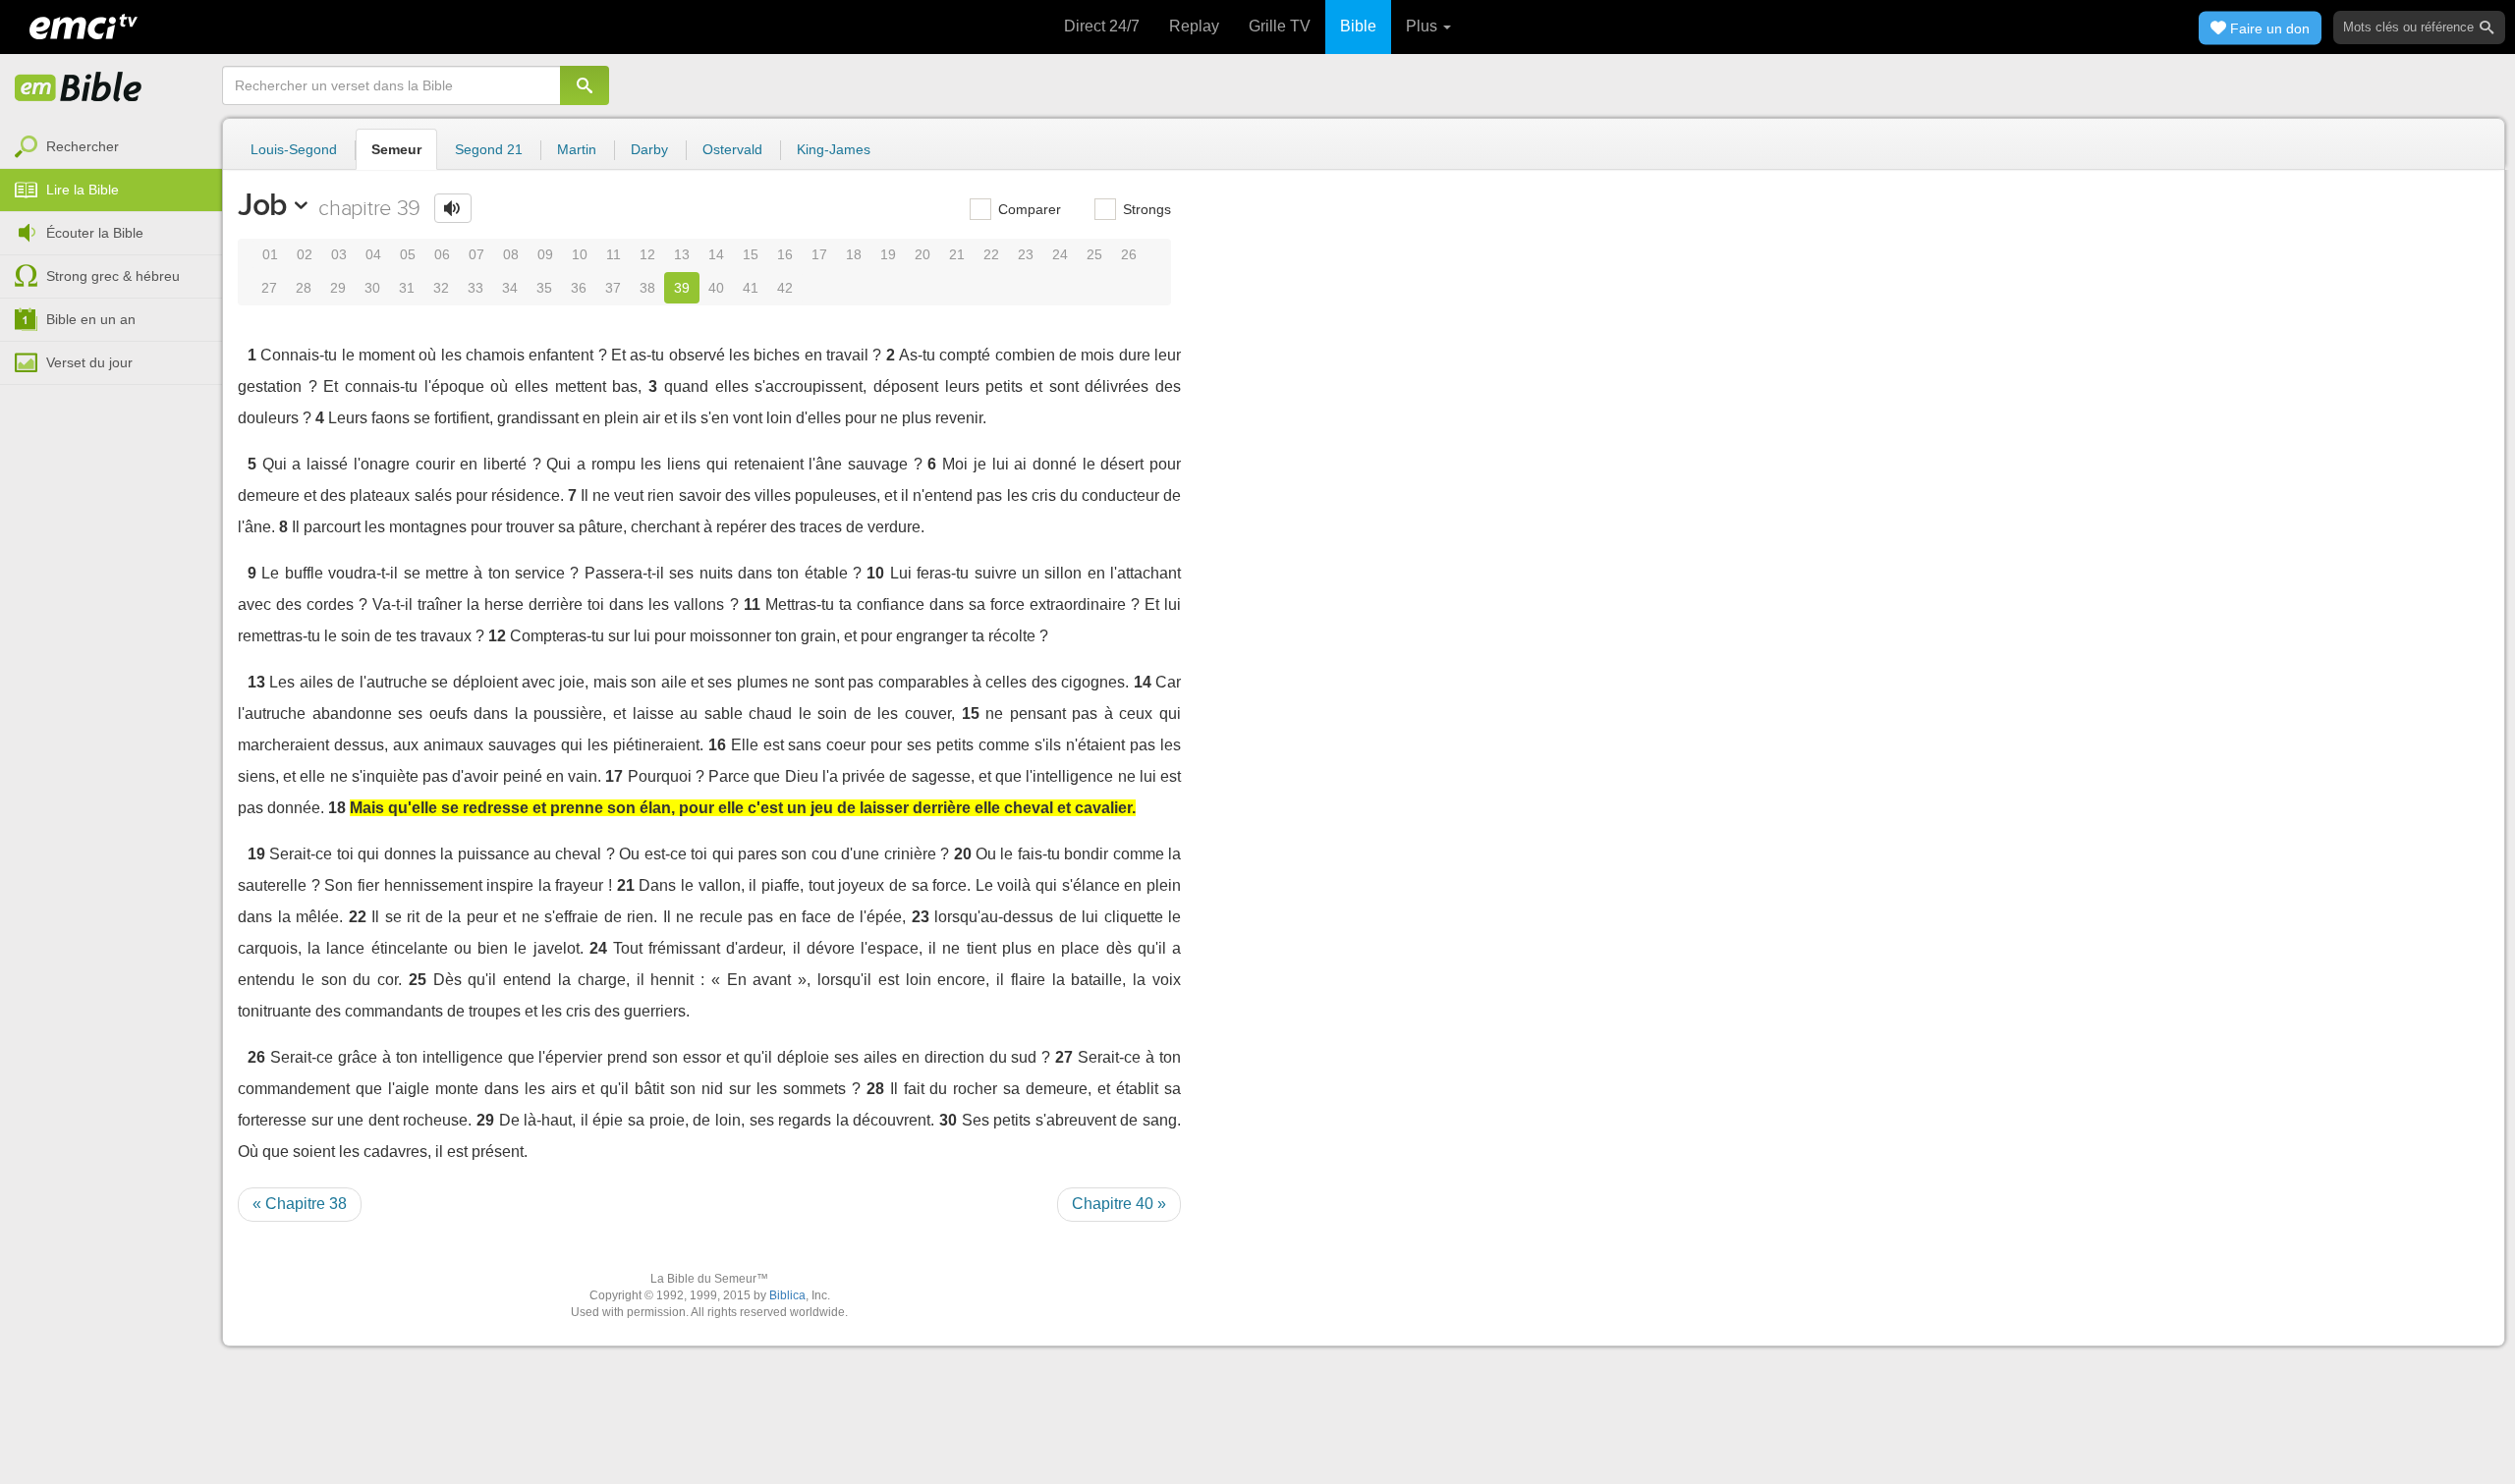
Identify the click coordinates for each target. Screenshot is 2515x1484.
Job (263, 204)
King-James (834, 149)
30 (372, 288)
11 (614, 254)
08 (511, 254)
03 (339, 254)
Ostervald (732, 149)
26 (1129, 254)
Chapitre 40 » (1119, 1204)
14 (716, 254)
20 (922, 254)
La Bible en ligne (79, 88)
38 (647, 288)
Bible (1358, 26)
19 (888, 254)
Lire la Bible (83, 190)
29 (338, 288)
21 (957, 254)
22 (991, 254)
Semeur (396, 149)
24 (1060, 254)
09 (545, 254)
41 (751, 288)
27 (269, 288)
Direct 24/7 (1102, 26)
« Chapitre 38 (300, 1204)
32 (441, 288)
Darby (649, 149)
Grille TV (1280, 26)
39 (682, 288)
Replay (1194, 26)
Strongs (1145, 209)
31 (407, 288)
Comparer (1028, 209)
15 (751, 254)
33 (475, 288)
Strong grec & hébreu (113, 276)
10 (580, 254)
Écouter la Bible (95, 233)
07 (476, 254)
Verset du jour (89, 362)
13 (682, 254)
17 (819, 254)
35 (544, 288)
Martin (577, 149)
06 (442, 254)
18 (854, 254)
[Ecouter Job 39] (453, 208)
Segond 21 (489, 149)
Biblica (787, 1295)
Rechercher (83, 146)
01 (270, 254)
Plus (1424, 26)
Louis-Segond (294, 149)
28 (304, 288)
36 (579, 288)
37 (613, 288)
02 (305, 254)
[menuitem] (111, 147)
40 (716, 288)
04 (373, 254)
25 (1094, 254)
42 (785, 288)
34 (510, 288)
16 (785, 254)
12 (647, 254)
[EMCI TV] (84, 25)
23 (1026, 254)
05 (408, 254)
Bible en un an (91, 319)
